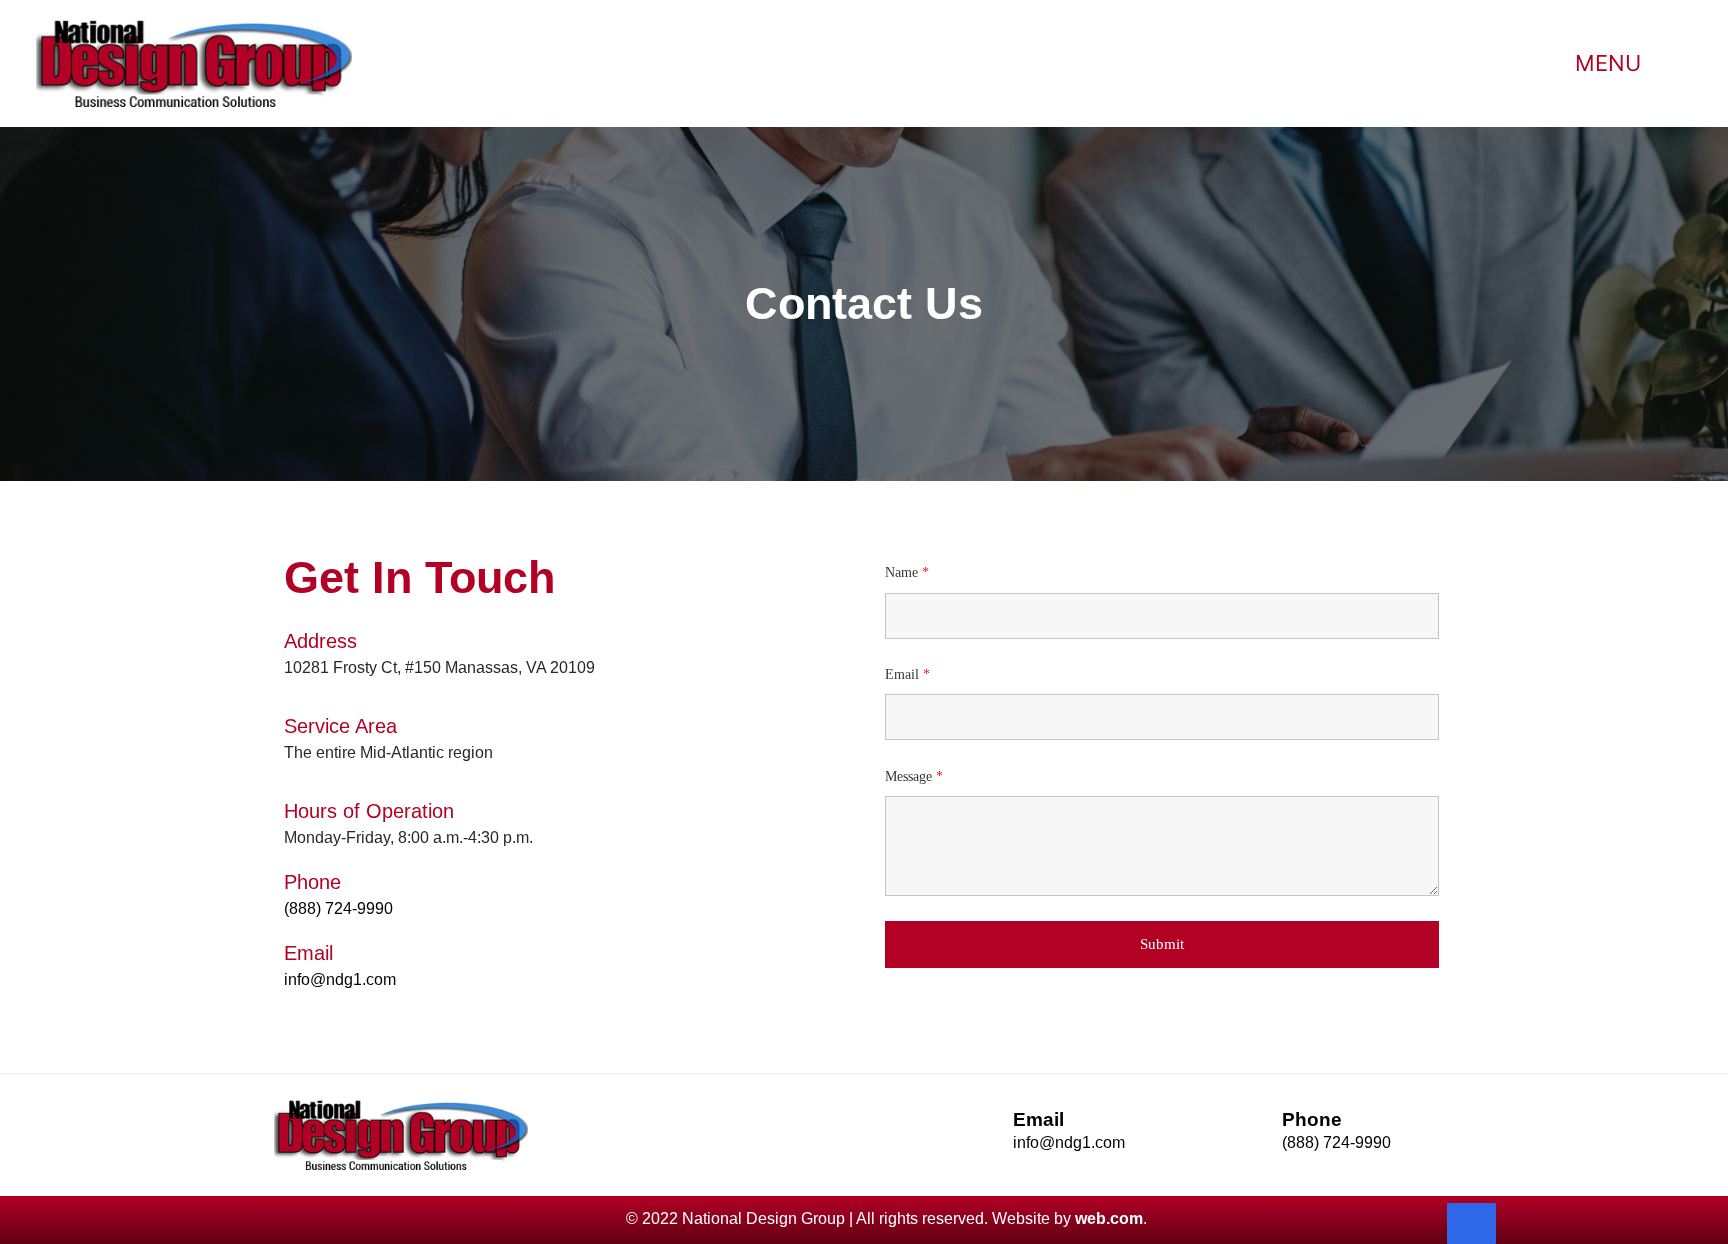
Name (907, 572)
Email (907, 674)
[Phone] (1256, 1139)
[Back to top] (1471, 1223)
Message (914, 776)
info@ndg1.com (340, 979)
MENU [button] (1608, 63)
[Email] (987, 1139)
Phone (1312, 1119)
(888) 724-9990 (338, 908)
